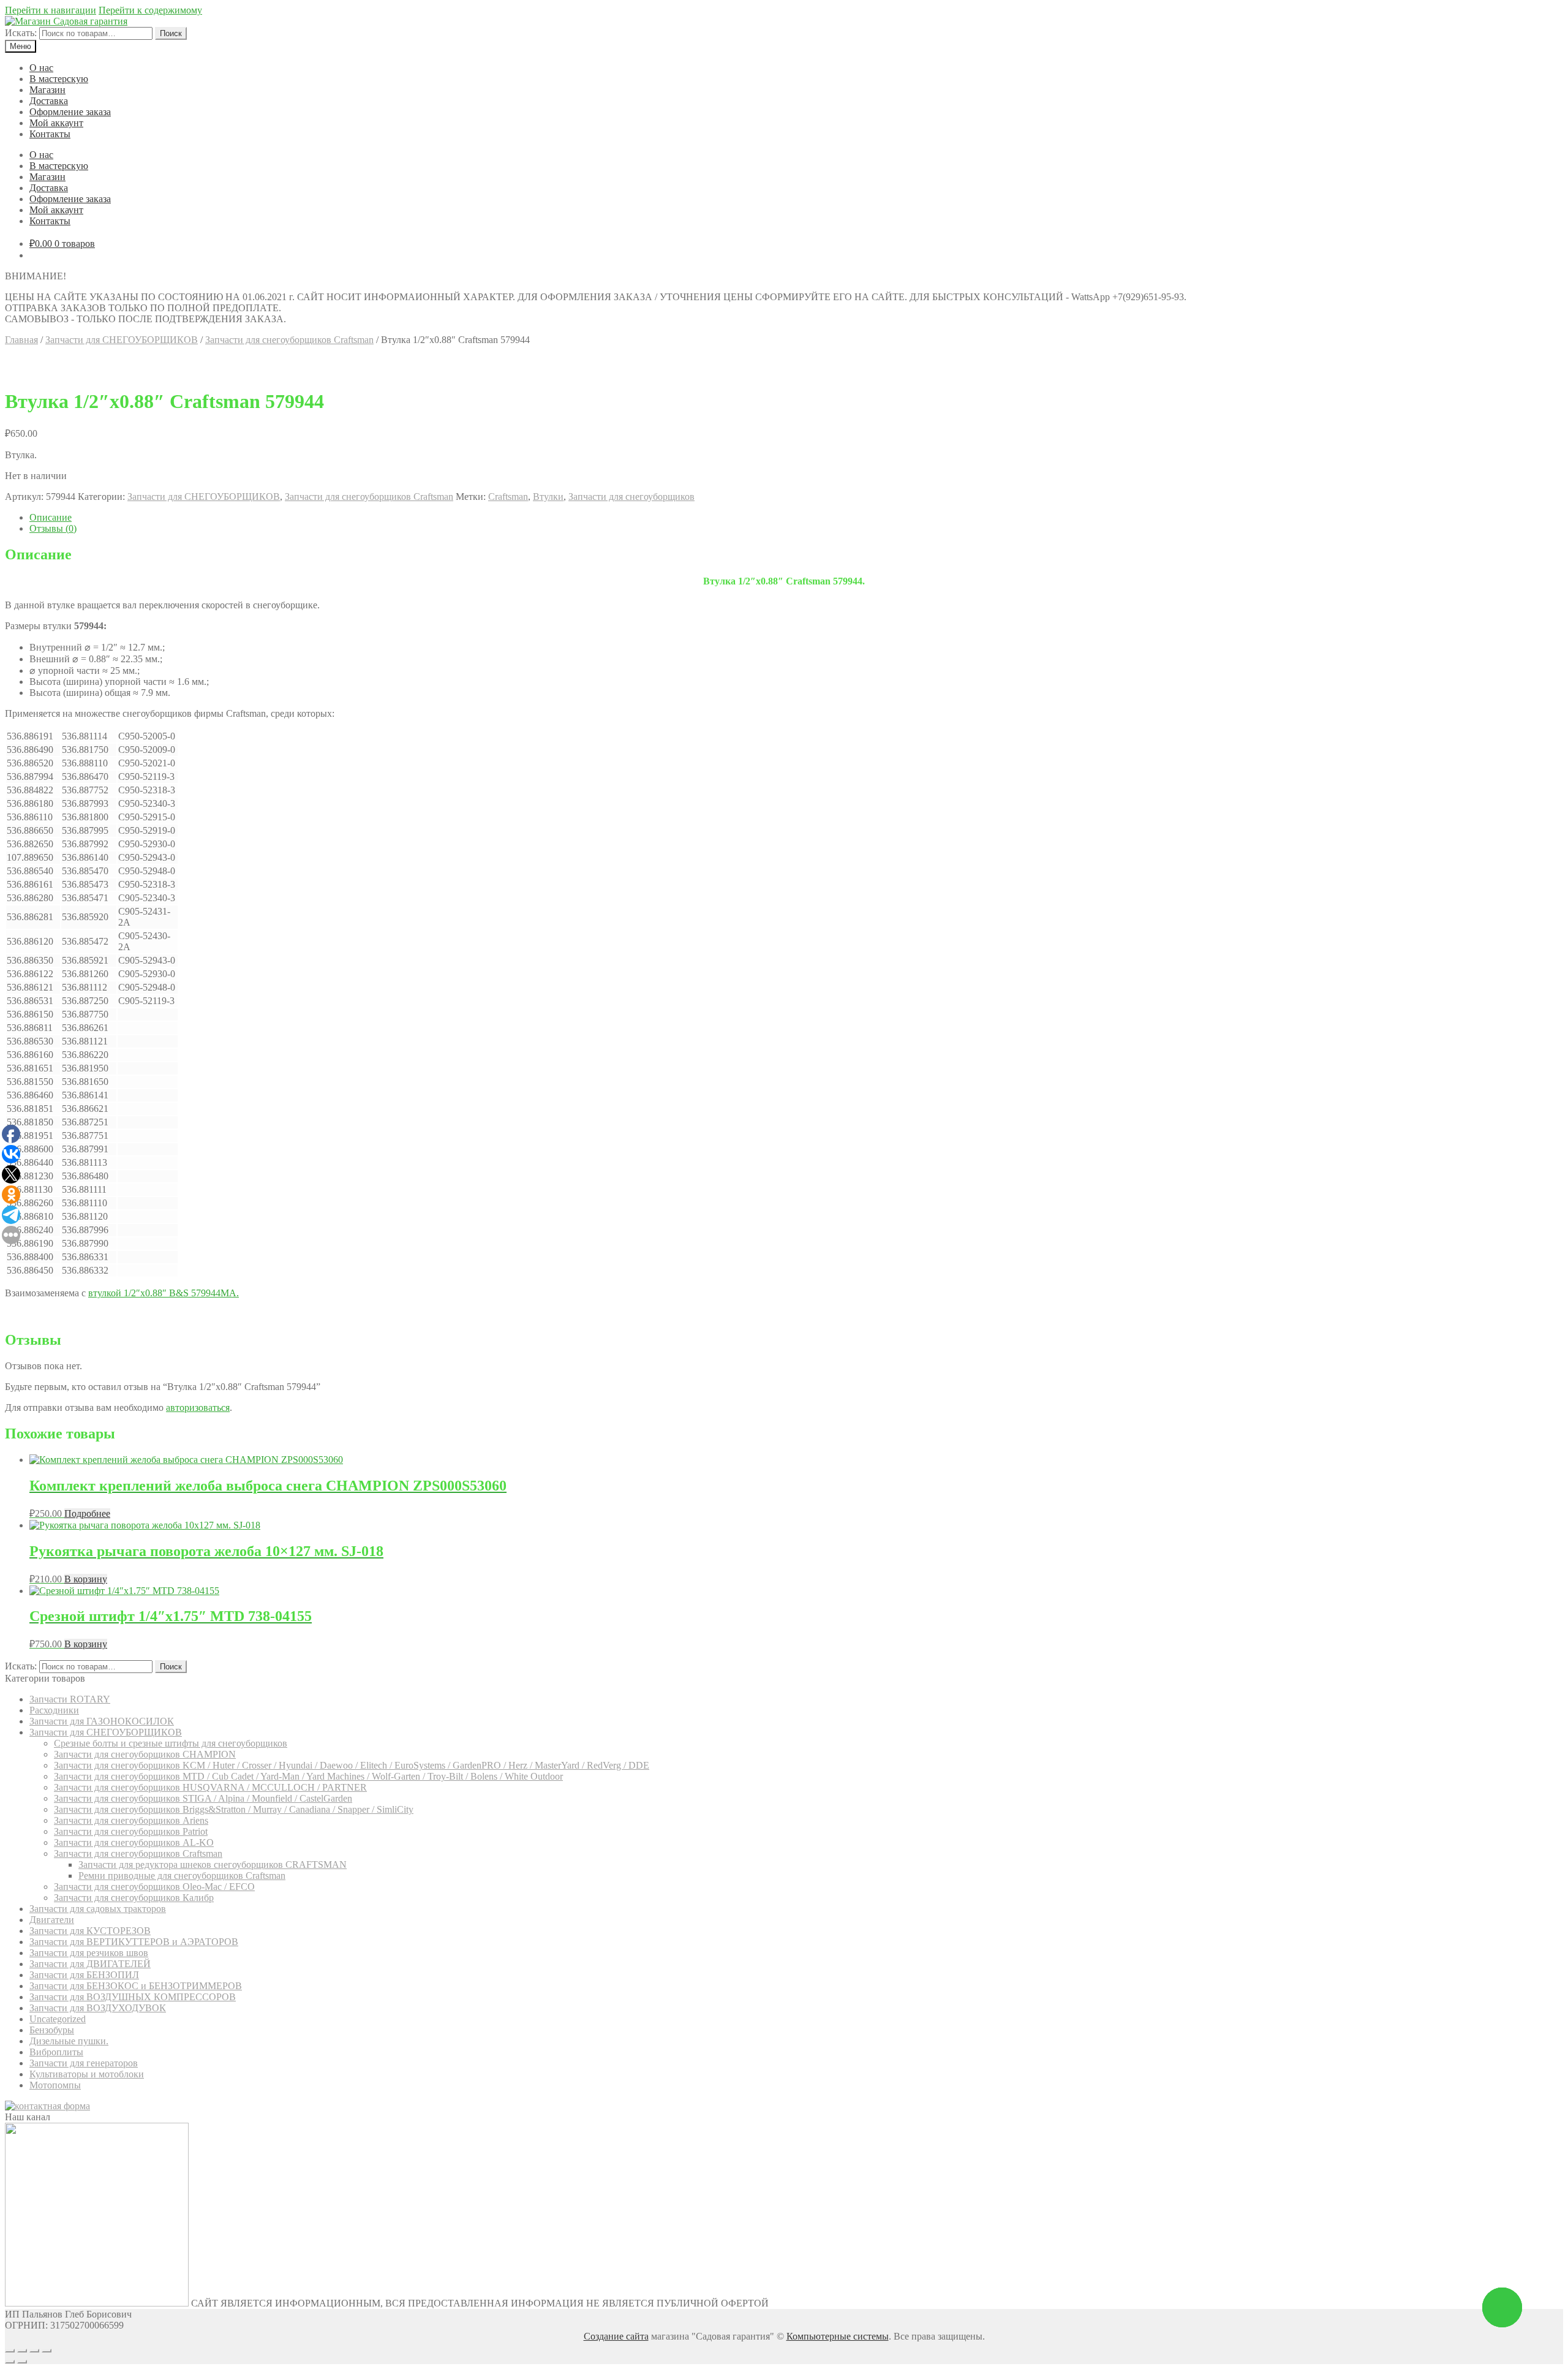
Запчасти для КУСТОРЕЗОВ (90, 1931)
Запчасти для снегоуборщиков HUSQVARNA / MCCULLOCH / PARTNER (210, 1787)
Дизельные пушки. (69, 2041)
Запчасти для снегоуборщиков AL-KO (134, 1842)
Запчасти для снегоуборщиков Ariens (131, 1820)
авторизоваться (198, 1407)
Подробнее (87, 1513)
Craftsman (508, 497)
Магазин (47, 90)
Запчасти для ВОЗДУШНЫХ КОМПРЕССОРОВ (133, 1997)
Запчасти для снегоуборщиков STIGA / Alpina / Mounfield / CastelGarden (203, 1798)
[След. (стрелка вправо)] (22, 2362)
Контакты (50, 134)
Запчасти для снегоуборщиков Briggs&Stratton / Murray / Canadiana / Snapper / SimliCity (234, 1809)
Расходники (54, 1710)
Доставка (49, 101)
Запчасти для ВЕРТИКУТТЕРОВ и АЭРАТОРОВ (134, 1942)
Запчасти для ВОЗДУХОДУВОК (98, 2008)
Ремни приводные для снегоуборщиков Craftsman (182, 1876)
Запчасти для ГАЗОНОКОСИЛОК (102, 1721)
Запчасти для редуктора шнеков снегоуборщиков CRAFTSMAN (213, 1865)
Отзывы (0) (53, 528)
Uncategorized (58, 2019)
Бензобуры (52, 2030)
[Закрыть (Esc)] (10, 2351)
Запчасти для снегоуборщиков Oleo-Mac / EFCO (154, 1887)
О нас (41, 68)
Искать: (21, 33)
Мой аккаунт (56, 123)
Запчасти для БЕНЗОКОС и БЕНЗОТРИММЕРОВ (136, 1986)
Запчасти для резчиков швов (89, 1953)
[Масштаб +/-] (47, 2351)
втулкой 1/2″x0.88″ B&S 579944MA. (164, 1293)
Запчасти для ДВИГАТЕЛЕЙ (90, 1964)
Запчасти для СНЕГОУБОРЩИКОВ (122, 340)
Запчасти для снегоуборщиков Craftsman (289, 340)
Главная (21, 340)
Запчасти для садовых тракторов (98, 1909)
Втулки (548, 497)
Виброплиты (56, 2052)
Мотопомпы (55, 2085)
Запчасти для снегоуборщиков (631, 497)
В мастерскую (59, 79)
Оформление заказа (70, 112)
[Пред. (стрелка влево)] (10, 2362)
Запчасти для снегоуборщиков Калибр (134, 1898)
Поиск (171, 33)
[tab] (796, 518)
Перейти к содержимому (150, 10)
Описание (51, 517)
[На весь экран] (34, 2351)
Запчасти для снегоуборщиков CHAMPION (145, 1754)
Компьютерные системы (838, 2336)
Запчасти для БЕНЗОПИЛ (84, 1975)
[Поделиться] (22, 2351)
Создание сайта (616, 2336)
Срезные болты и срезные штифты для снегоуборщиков (171, 1743)
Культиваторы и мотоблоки (87, 2074)
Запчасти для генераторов (84, 2063)
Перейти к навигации (51, 10)
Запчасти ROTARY (70, 1699)
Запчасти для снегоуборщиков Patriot (131, 1831)
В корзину (86, 1579)
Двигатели (52, 1920)
